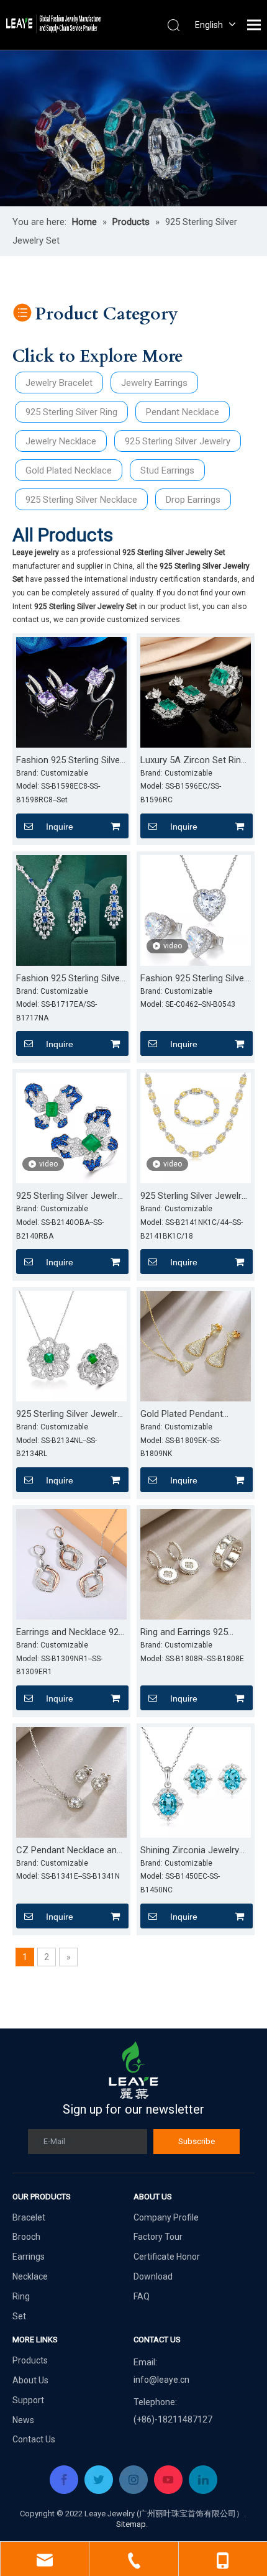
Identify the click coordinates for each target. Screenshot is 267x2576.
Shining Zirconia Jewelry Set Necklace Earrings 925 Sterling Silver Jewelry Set (193, 1851)
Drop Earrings (193, 500)
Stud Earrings (167, 470)
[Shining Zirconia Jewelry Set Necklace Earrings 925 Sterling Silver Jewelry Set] (196, 1782)
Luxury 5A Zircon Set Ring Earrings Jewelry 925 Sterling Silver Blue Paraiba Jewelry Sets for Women (194, 761)
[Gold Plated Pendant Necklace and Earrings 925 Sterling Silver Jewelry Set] (196, 1345)
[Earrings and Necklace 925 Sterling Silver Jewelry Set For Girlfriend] (71, 1564)
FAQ (142, 2296)
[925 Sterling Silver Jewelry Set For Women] (196, 1127)
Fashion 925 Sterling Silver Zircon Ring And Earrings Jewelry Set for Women (70, 761)
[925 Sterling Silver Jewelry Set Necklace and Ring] (71, 1345)
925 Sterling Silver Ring (71, 412)
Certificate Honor (167, 2257)
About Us (30, 2380)
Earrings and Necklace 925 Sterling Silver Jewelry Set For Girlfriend (70, 1633)
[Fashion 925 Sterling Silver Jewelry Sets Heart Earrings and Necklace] (196, 910)
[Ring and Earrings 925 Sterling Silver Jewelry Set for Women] (196, 1564)
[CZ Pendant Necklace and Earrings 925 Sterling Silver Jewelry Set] (71, 1782)
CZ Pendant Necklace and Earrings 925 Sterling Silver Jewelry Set (70, 1851)
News (23, 2420)
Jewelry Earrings (154, 383)
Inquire (60, 827)
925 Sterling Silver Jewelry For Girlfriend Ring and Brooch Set (69, 1196)
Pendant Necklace (183, 412)
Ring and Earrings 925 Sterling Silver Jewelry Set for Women (192, 1633)
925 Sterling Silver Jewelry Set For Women (193, 1196)
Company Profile (166, 2217)
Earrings (29, 2257)
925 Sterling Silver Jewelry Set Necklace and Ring (69, 1414)
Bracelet (29, 2217)
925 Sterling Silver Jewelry (178, 441)
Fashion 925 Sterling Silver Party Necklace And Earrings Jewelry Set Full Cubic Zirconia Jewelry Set (70, 979)
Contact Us (34, 2439)
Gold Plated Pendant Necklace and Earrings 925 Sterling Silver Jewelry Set (194, 1414)
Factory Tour (158, 2237)
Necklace (30, 2276)
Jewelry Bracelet (59, 383)
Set (19, 2316)
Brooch (26, 2237)
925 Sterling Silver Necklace (81, 500)
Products (30, 2360)
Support (28, 2400)
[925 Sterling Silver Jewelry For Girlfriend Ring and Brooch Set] (71, 1127)
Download (153, 2276)
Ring (21, 2296)
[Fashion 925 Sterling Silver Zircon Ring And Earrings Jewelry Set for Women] (71, 692)
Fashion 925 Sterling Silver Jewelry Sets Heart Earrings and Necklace (194, 979)
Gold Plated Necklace (69, 470)
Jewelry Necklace (61, 441)
